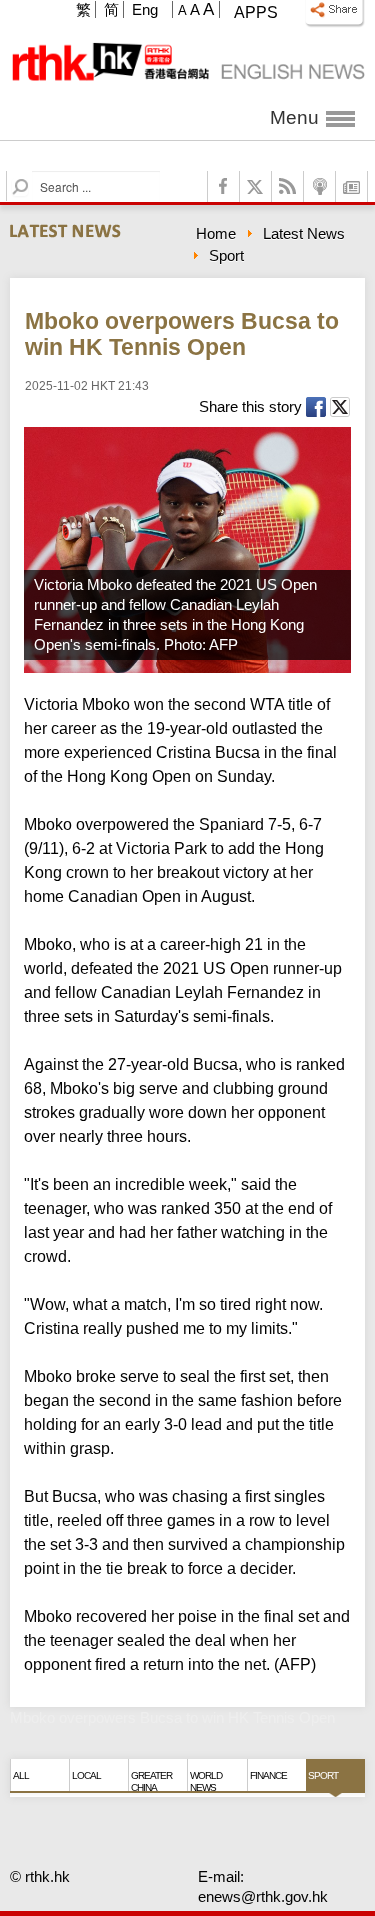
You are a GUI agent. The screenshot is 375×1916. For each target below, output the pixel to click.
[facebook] (224, 186)
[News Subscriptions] (352, 186)
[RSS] (288, 186)
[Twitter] (256, 186)
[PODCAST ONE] (320, 186)
